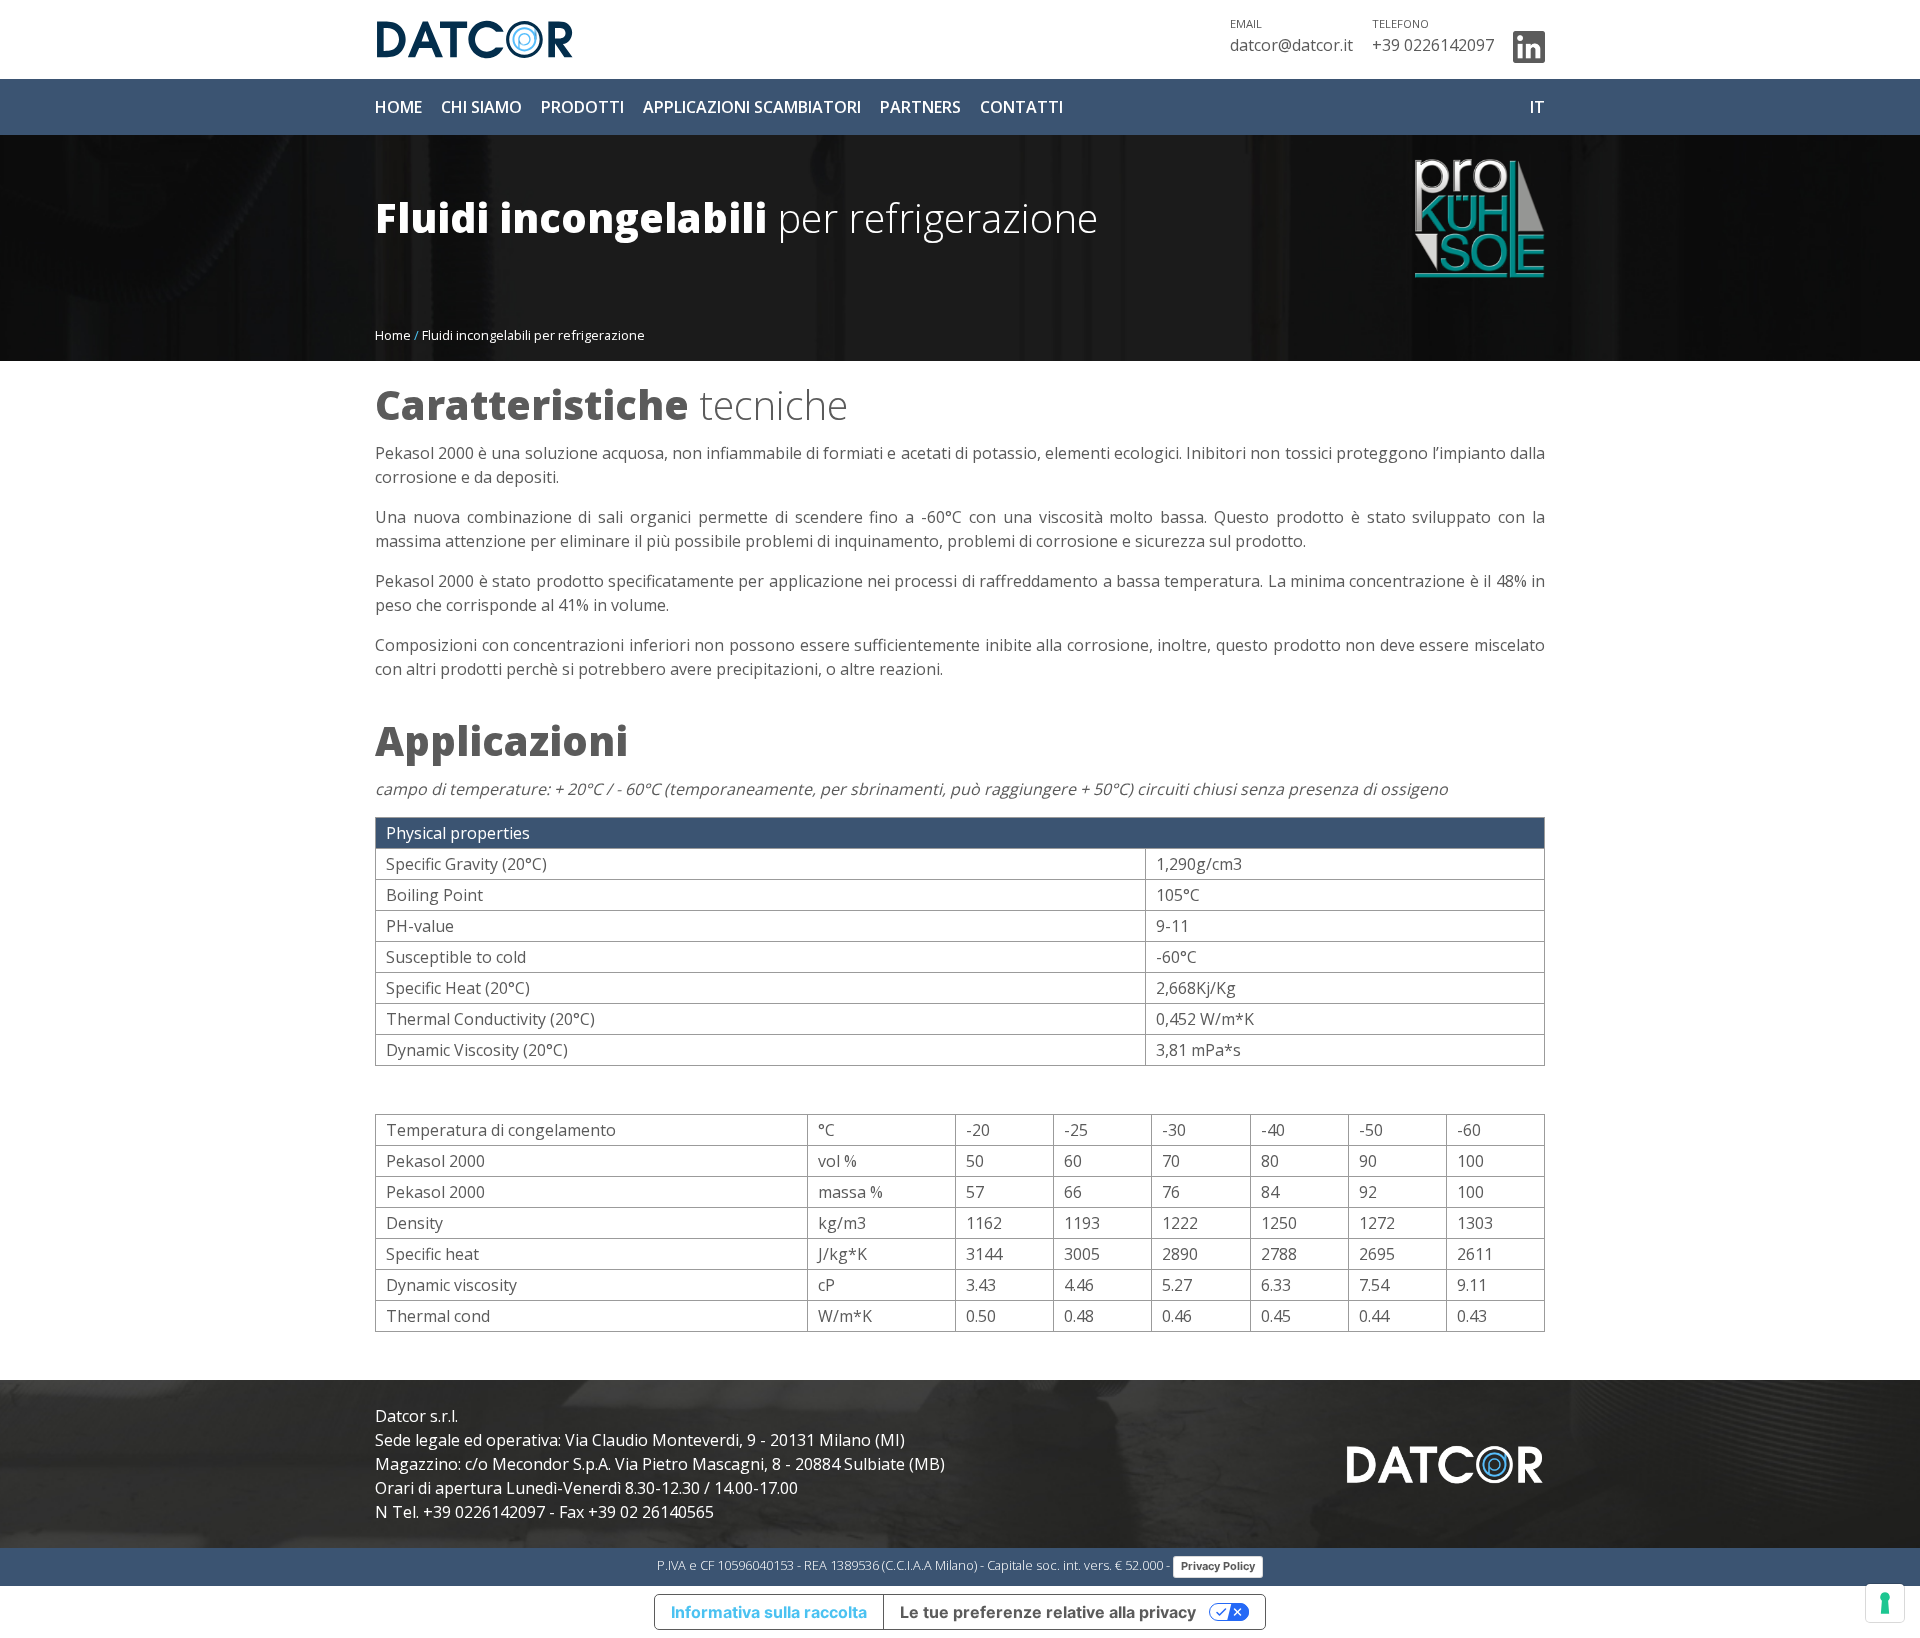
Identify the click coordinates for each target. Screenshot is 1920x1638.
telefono (1400, 23)
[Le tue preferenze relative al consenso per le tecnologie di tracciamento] (1885, 1603)
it (1537, 107)
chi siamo (481, 107)
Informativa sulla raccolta (769, 1612)
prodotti (582, 107)
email (1246, 23)
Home (393, 335)
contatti (1021, 107)
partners (920, 107)
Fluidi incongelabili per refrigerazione (533, 335)
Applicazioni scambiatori (752, 107)
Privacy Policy (1218, 1566)
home (398, 107)
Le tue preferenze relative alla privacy (1048, 1612)
